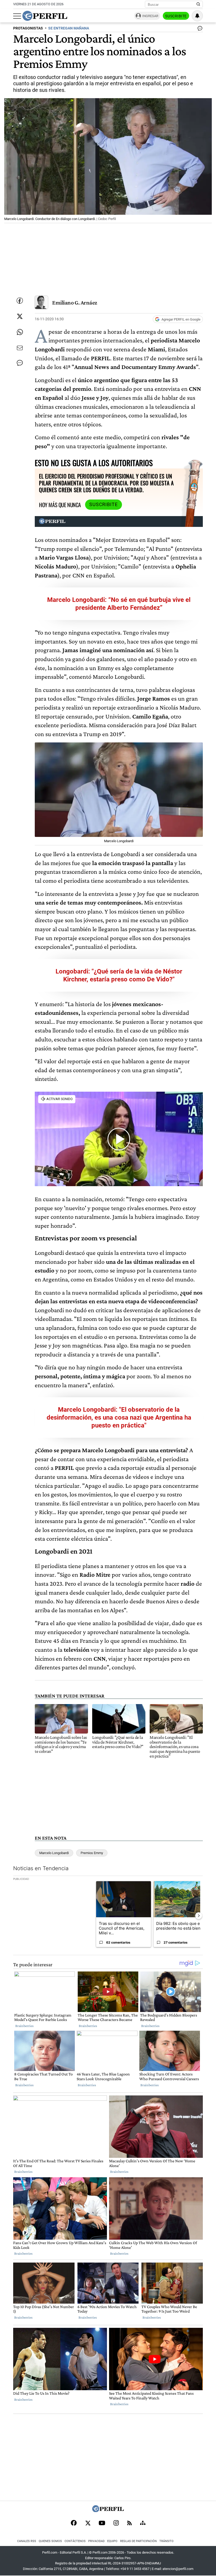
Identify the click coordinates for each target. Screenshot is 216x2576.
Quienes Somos (50, 2541)
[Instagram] (116, 2523)
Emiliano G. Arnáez (75, 303)
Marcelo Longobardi (54, 1853)
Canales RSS (27, 2541)
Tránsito (166, 2541)
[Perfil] (108, 2511)
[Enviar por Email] (20, 348)
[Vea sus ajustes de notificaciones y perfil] (197, 16)
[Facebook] (74, 2523)
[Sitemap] (143, 2523)
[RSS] (129, 2523)
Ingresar (150, 16)
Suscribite (176, 16)
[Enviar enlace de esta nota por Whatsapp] (20, 332)
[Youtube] (102, 2523)
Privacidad (96, 2541)
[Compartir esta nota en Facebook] (20, 301)
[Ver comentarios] (199, 29)
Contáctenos (75, 2541)
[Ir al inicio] (45, 16)
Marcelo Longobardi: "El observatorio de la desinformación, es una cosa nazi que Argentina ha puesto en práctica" (119, 1417)
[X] (88, 2523)
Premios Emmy (92, 1853)
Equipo (112, 2541)
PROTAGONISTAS (28, 28)
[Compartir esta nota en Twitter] (20, 316)
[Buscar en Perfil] (198, 4)
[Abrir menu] (17, 16)
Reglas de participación (138, 2541)
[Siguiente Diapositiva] (199, 1916)
